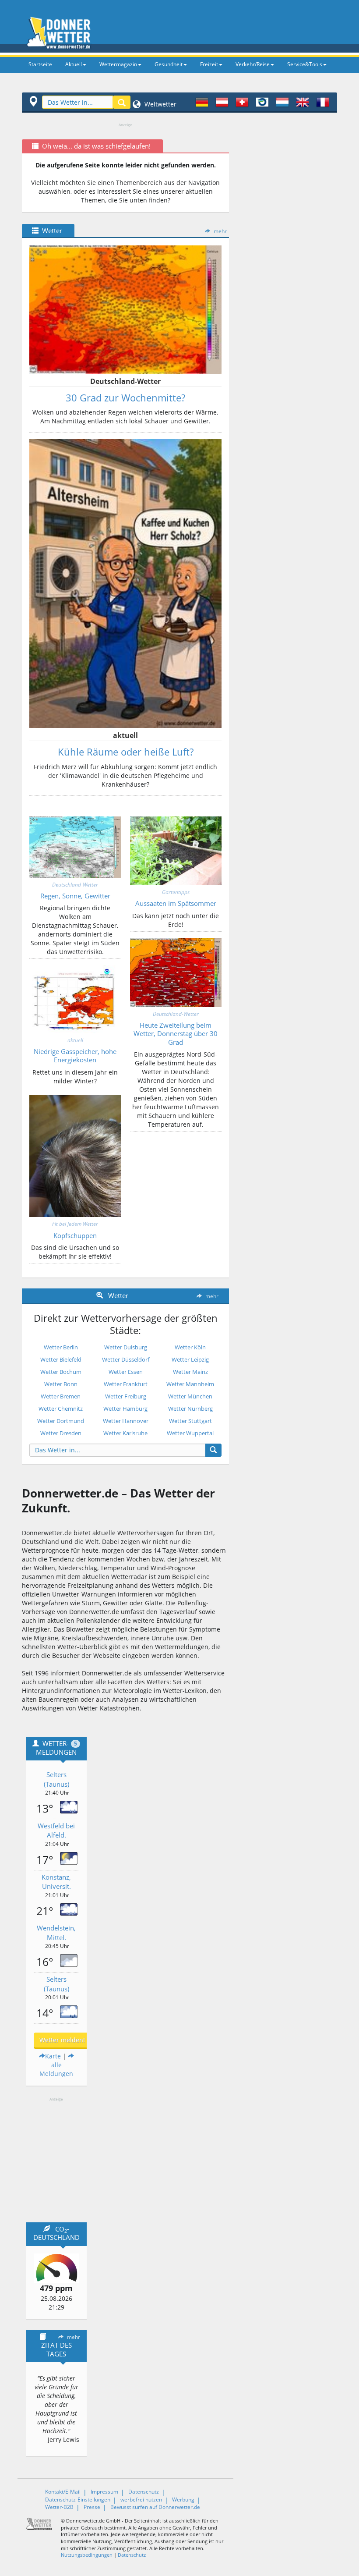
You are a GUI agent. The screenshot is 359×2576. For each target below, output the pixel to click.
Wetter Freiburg (126, 1396)
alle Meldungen (56, 2069)
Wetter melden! (62, 2040)
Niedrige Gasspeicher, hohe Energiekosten (75, 1056)
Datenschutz (144, 2492)
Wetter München (190, 1396)
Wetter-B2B (59, 2507)
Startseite (40, 64)
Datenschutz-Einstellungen (78, 2500)
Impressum (104, 2492)
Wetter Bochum (61, 1372)
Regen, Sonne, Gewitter (75, 896)
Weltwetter (160, 104)
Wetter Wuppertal (190, 1433)
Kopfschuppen (75, 1235)
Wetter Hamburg (125, 1409)
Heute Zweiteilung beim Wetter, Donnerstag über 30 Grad (176, 1034)
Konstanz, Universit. (56, 1882)
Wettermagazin (118, 64)
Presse (92, 2507)
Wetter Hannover (126, 1421)
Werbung (183, 2500)
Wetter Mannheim (190, 1384)
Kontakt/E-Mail (63, 2492)
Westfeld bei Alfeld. (56, 1830)
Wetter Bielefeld (61, 1359)
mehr (220, 231)
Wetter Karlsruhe (125, 1433)
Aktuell (74, 64)
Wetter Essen (126, 1372)
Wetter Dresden (61, 1433)
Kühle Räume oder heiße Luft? (126, 752)
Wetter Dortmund (61, 1421)
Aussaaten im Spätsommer (176, 903)
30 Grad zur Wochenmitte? (125, 397)
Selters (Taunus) (56, 1779)
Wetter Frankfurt (126, 1384)
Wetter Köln (190, 1347)
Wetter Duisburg (126, 1347)
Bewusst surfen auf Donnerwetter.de (155, 2507)
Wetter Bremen (61, 1396)
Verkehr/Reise (253, 64)
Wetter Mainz (190, 1372)
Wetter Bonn (61, 1384)
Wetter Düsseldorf (126, 1359)
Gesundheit (169, 64)
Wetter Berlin (61, 1347)
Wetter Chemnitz (61, 1409)
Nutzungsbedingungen (87, 2555)
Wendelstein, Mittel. (56, 1932)
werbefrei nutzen (141, 2500)
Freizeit (209, 64)
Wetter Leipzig (190, 1359)
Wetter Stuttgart (190, 1421)
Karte (53, 2056)
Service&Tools (305, 64)
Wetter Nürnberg (190, 1409)
